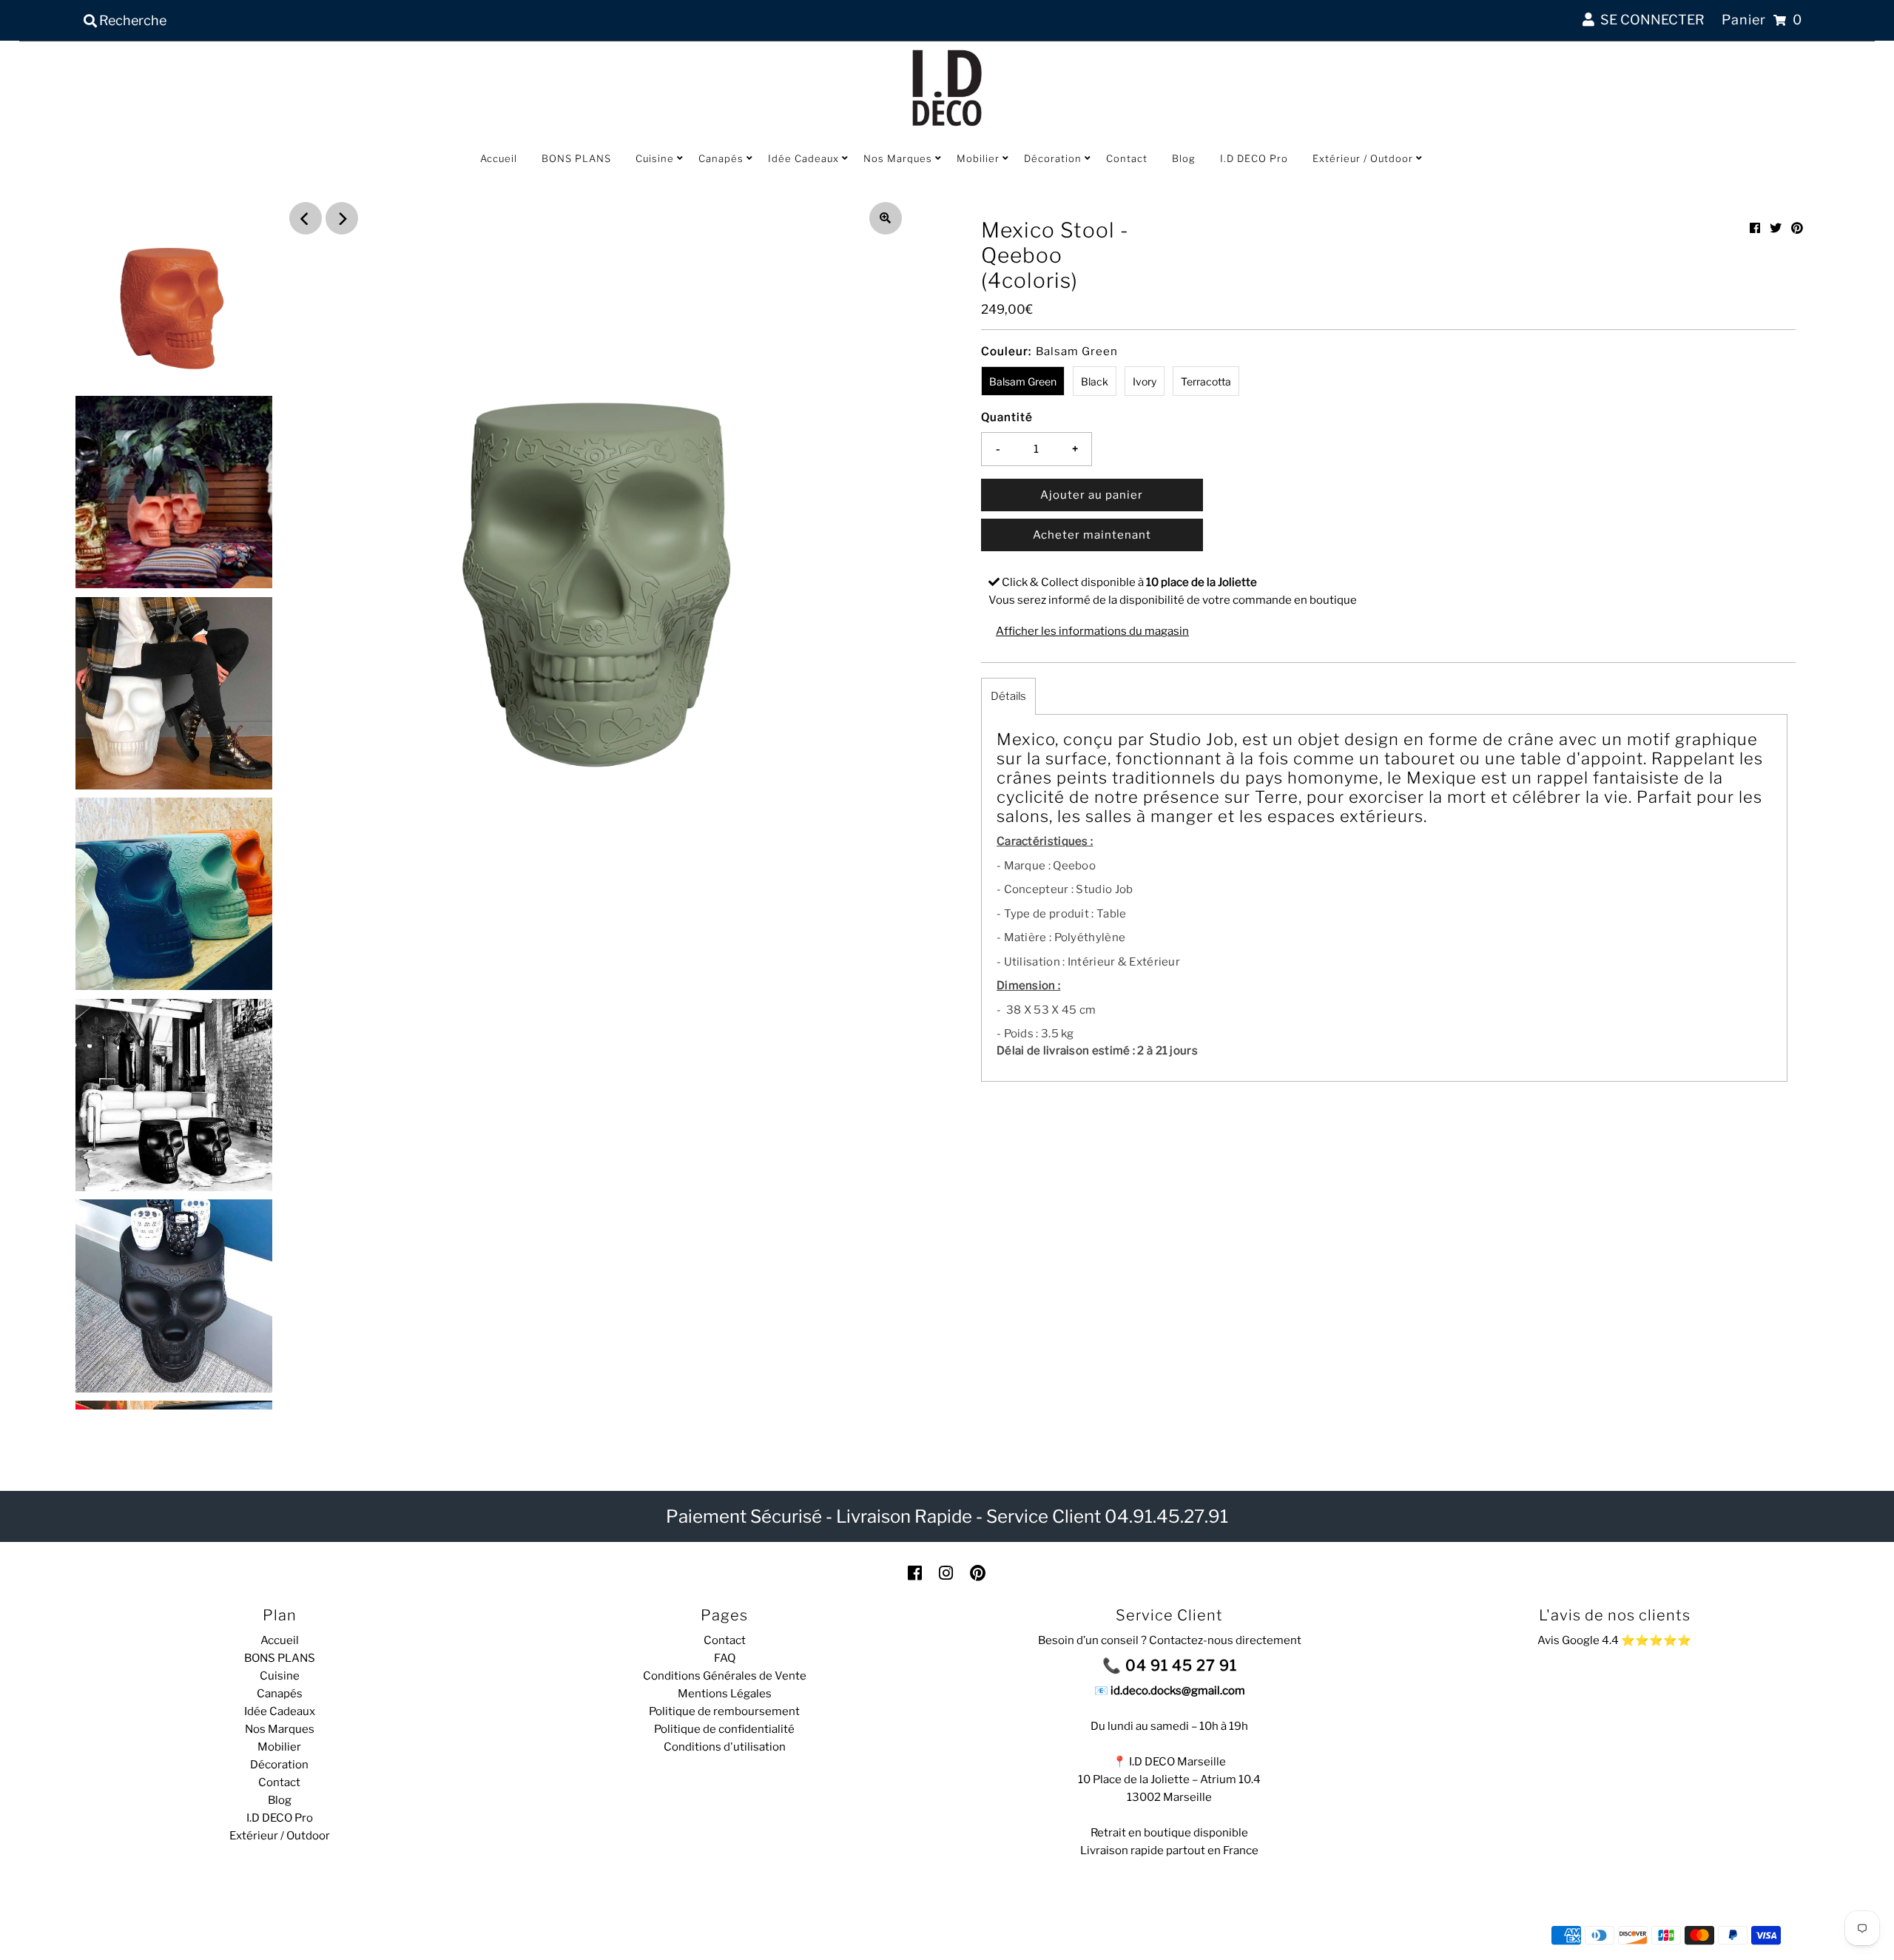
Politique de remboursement (724, 1711)
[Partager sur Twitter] (1776, 228)
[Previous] (306, 218)
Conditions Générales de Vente (725, 1676)
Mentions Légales (725, 1694)
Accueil (499, 158)
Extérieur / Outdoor (1363, 158)
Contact (1127, 158)
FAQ (725, 1658)
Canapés (721, 158)
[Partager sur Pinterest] (1797, 228)
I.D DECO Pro (1254, 158)
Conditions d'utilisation (725, 1747)
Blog (1184, 158)
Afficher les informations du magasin (1092, 631)
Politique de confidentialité (724, 1729)
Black (1095, 381)
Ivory (1145, 381)
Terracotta (1206, 381)
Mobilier (978, 158)
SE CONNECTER (1649, 20)
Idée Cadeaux (803, 158)
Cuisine (655, 158)
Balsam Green (1023, 381)
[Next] (342, 218)
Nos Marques (898, 158)
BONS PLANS (576, 158)
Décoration (1053, 158)
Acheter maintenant (1092, 535)
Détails (1008, 696)
